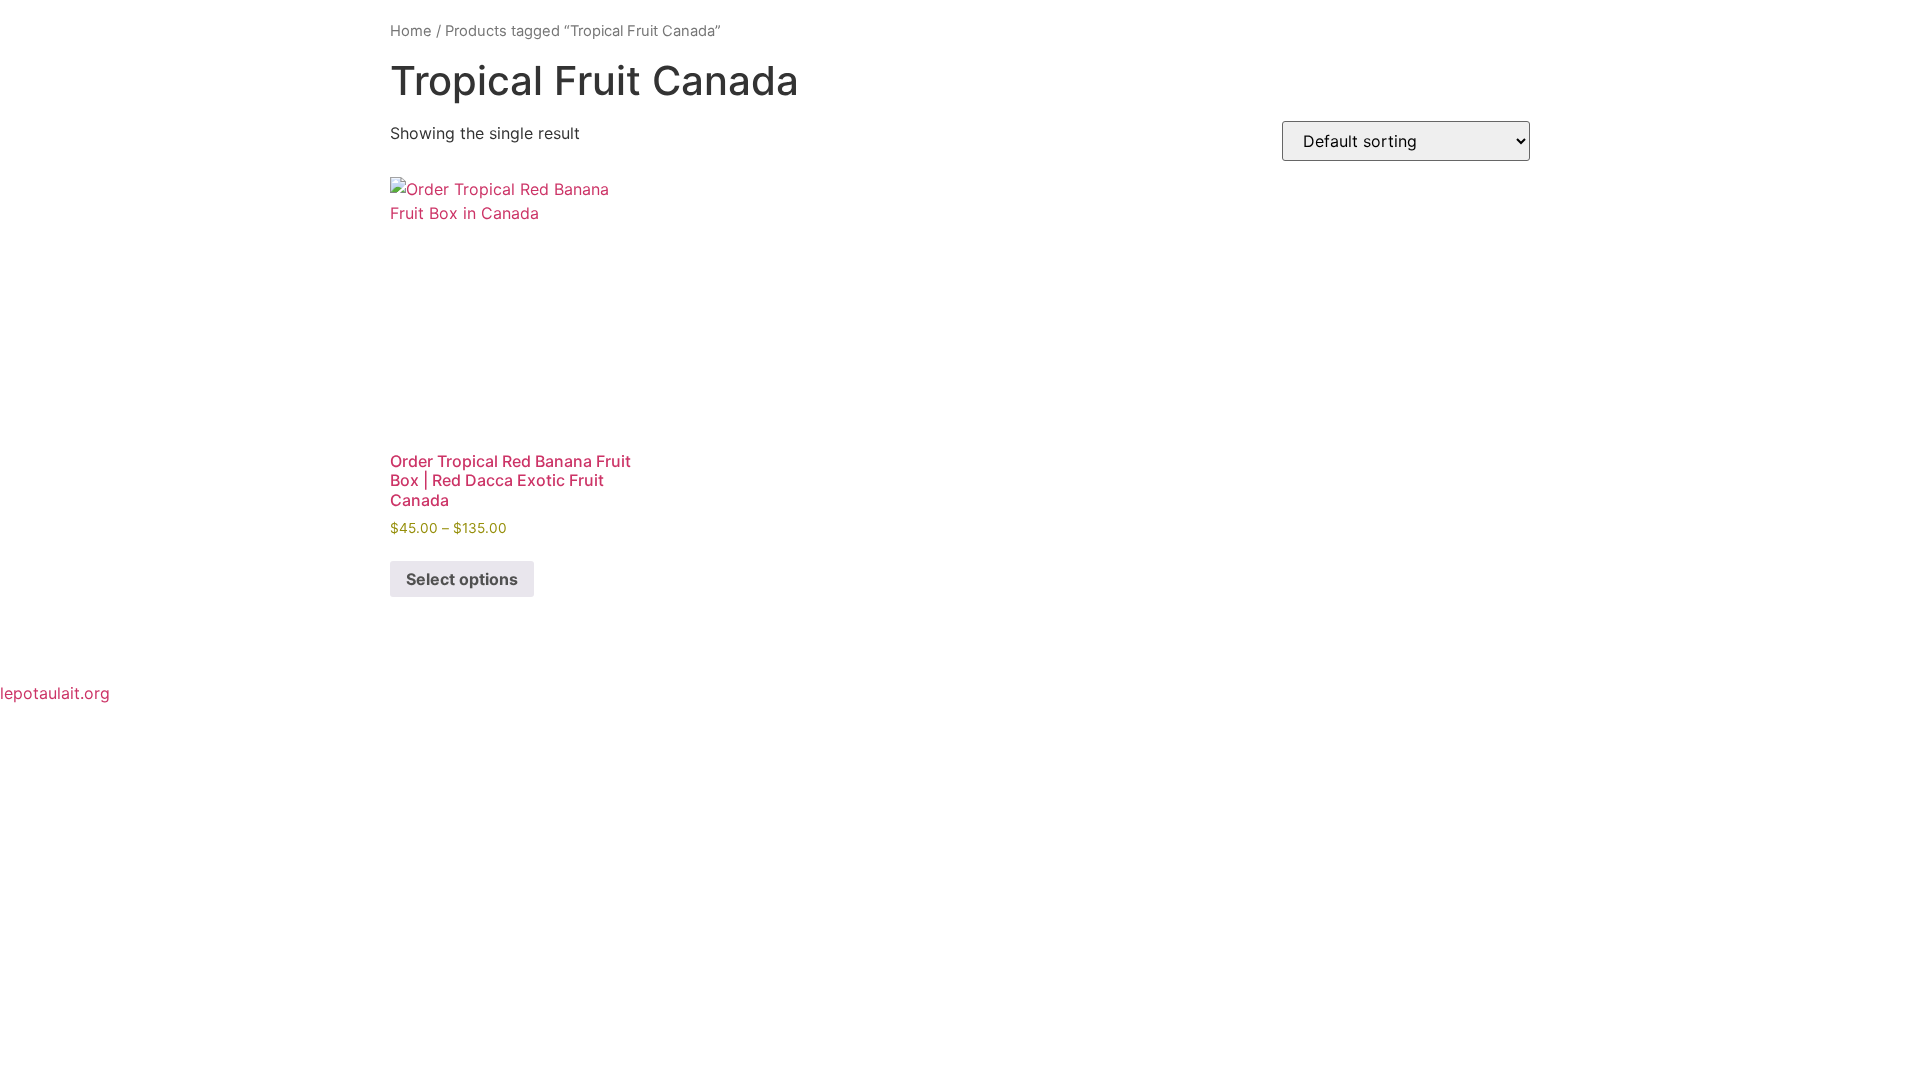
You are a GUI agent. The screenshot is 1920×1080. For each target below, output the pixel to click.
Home (411, 31)
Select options (462, 579)
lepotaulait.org (55, 693)
